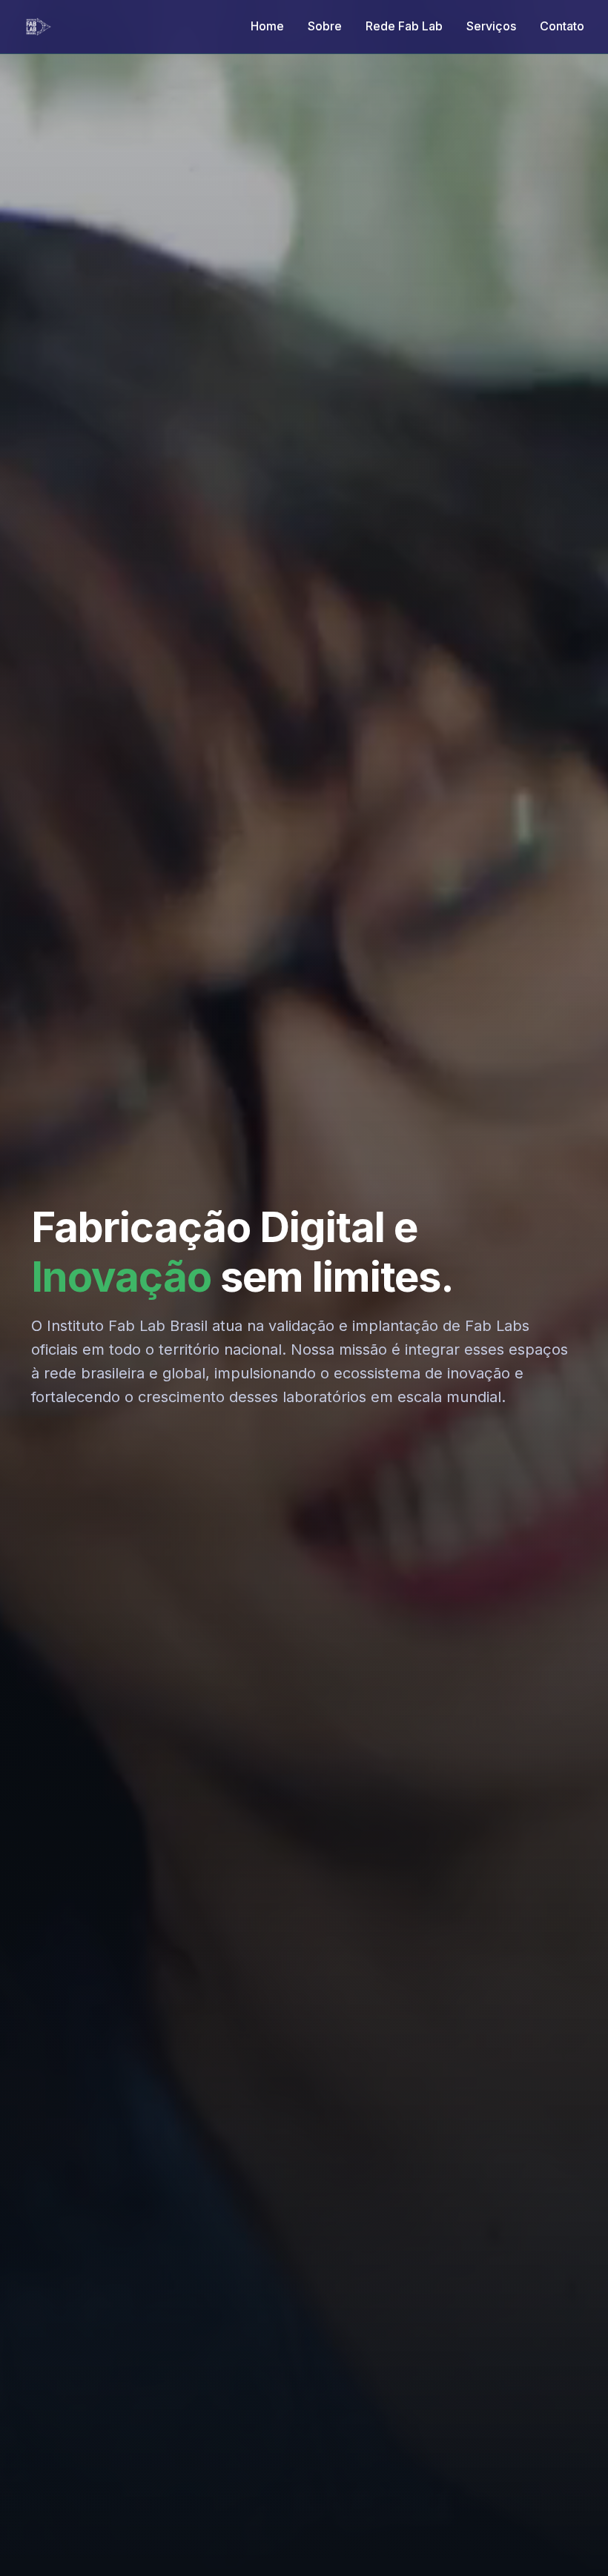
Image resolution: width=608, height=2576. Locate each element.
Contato (562, 26)
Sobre (325, 26)
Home (267, 26)
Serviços (491, 26)
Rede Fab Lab (404, 26)
